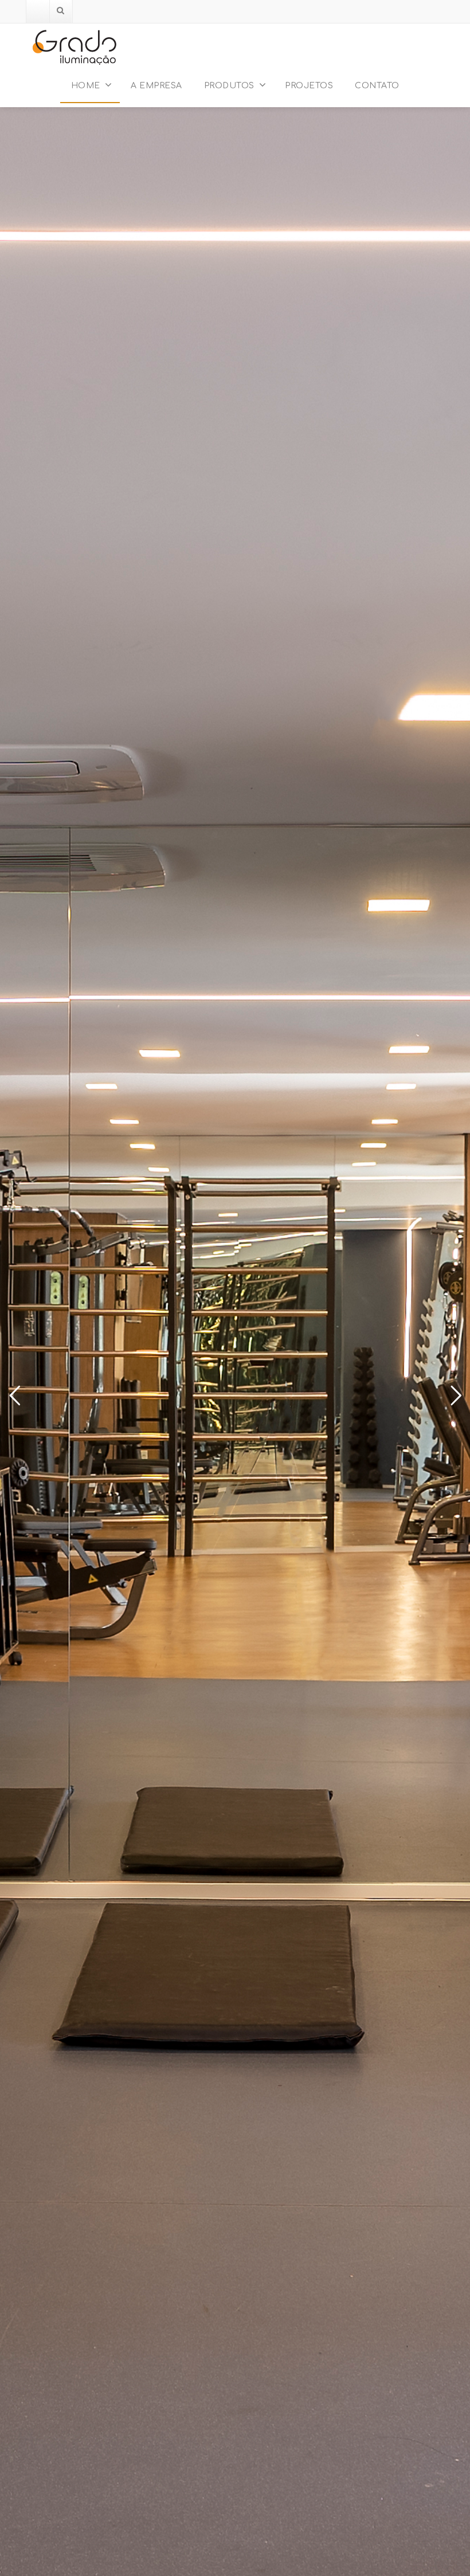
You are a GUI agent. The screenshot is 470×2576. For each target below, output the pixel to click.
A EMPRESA (156, 86)
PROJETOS (309, 86)
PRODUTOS (229, 86)
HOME (86, 86)
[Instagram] (38, 11)
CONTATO (377, 86)
